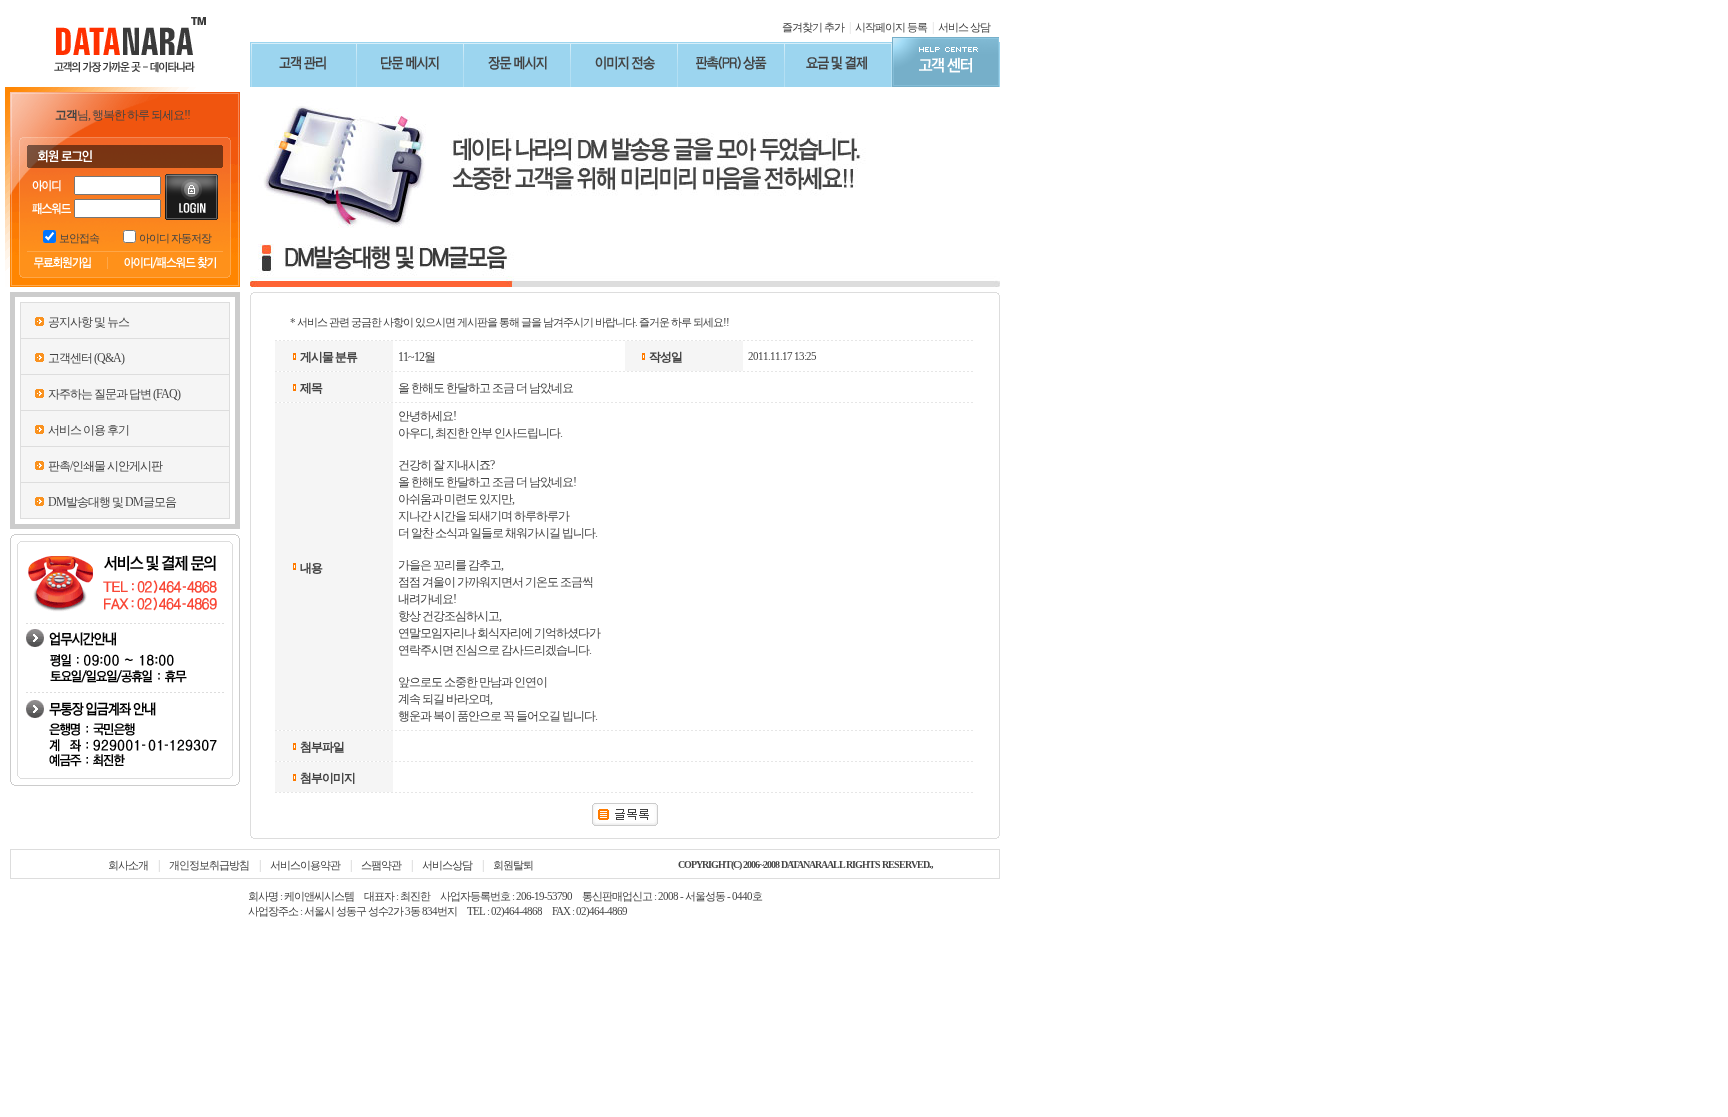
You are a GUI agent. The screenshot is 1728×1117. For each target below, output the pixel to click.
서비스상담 (447, 865)
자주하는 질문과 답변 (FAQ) (114, 394)
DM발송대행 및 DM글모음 (112, 502)
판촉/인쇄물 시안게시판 (105, 466)
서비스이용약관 (305, 865)
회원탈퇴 (513, 865)
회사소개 (128, 865)
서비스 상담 (964, 27)
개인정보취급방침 (209, 865)
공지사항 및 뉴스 (88, 322)
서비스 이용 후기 (88, 430)
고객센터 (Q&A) (86, 358)
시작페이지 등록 (891, 27)
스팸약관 (381, 865)
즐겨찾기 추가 (813, 27)
